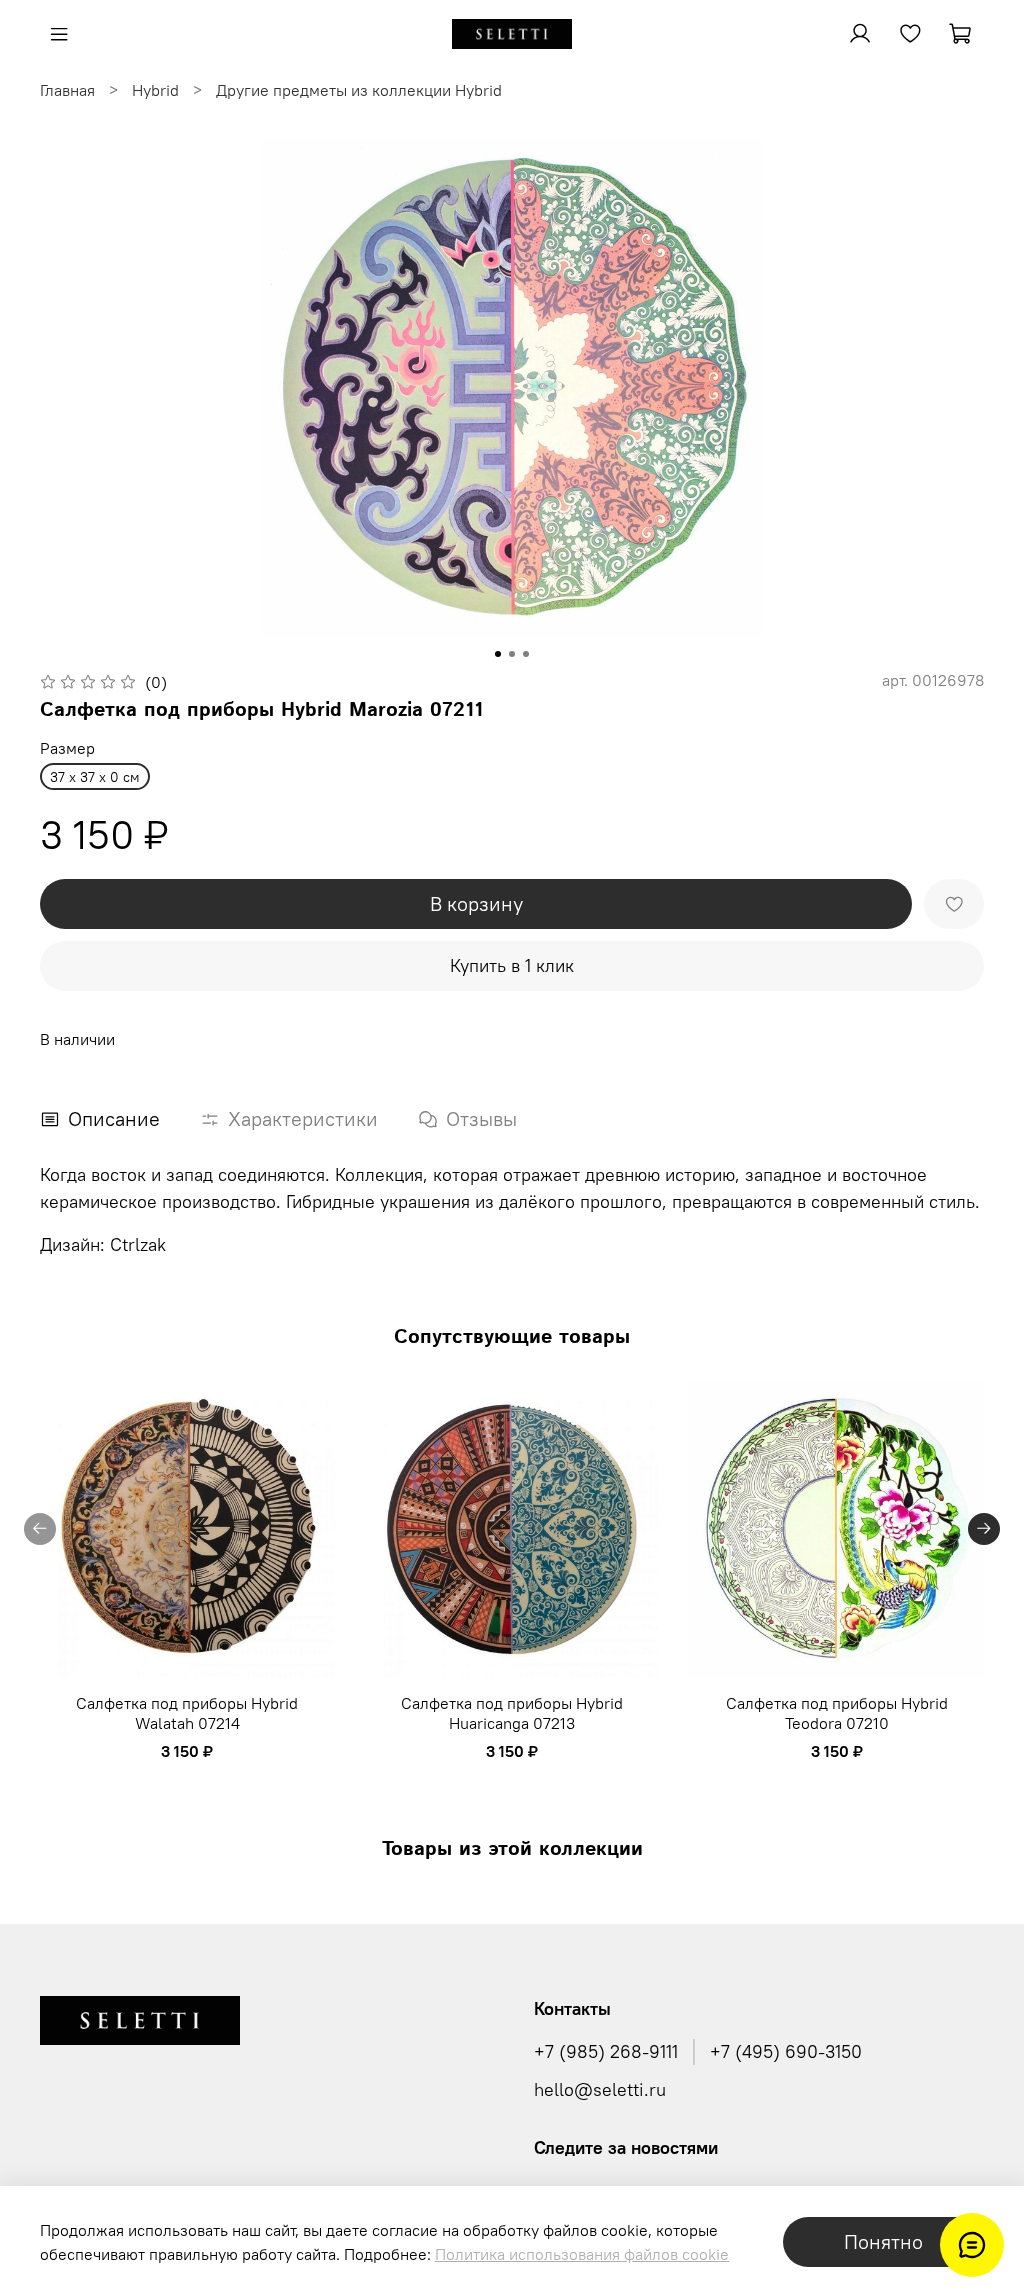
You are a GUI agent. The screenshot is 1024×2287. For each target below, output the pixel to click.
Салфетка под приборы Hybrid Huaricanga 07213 (512, 1712)
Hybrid (155, 90)
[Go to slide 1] (498, 654)
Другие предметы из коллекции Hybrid (359, 90)
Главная (67, 90)
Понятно (883, 2241)
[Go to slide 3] (526, 654)
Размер (67, 748)
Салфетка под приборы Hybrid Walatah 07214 (187, 1712)
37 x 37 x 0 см (95, 777)
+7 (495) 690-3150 (786, 2052)
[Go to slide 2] (512, 654)
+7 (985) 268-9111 (606, 2052)
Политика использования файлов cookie (582, 2254)
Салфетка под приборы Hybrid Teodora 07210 (837, 1712)
